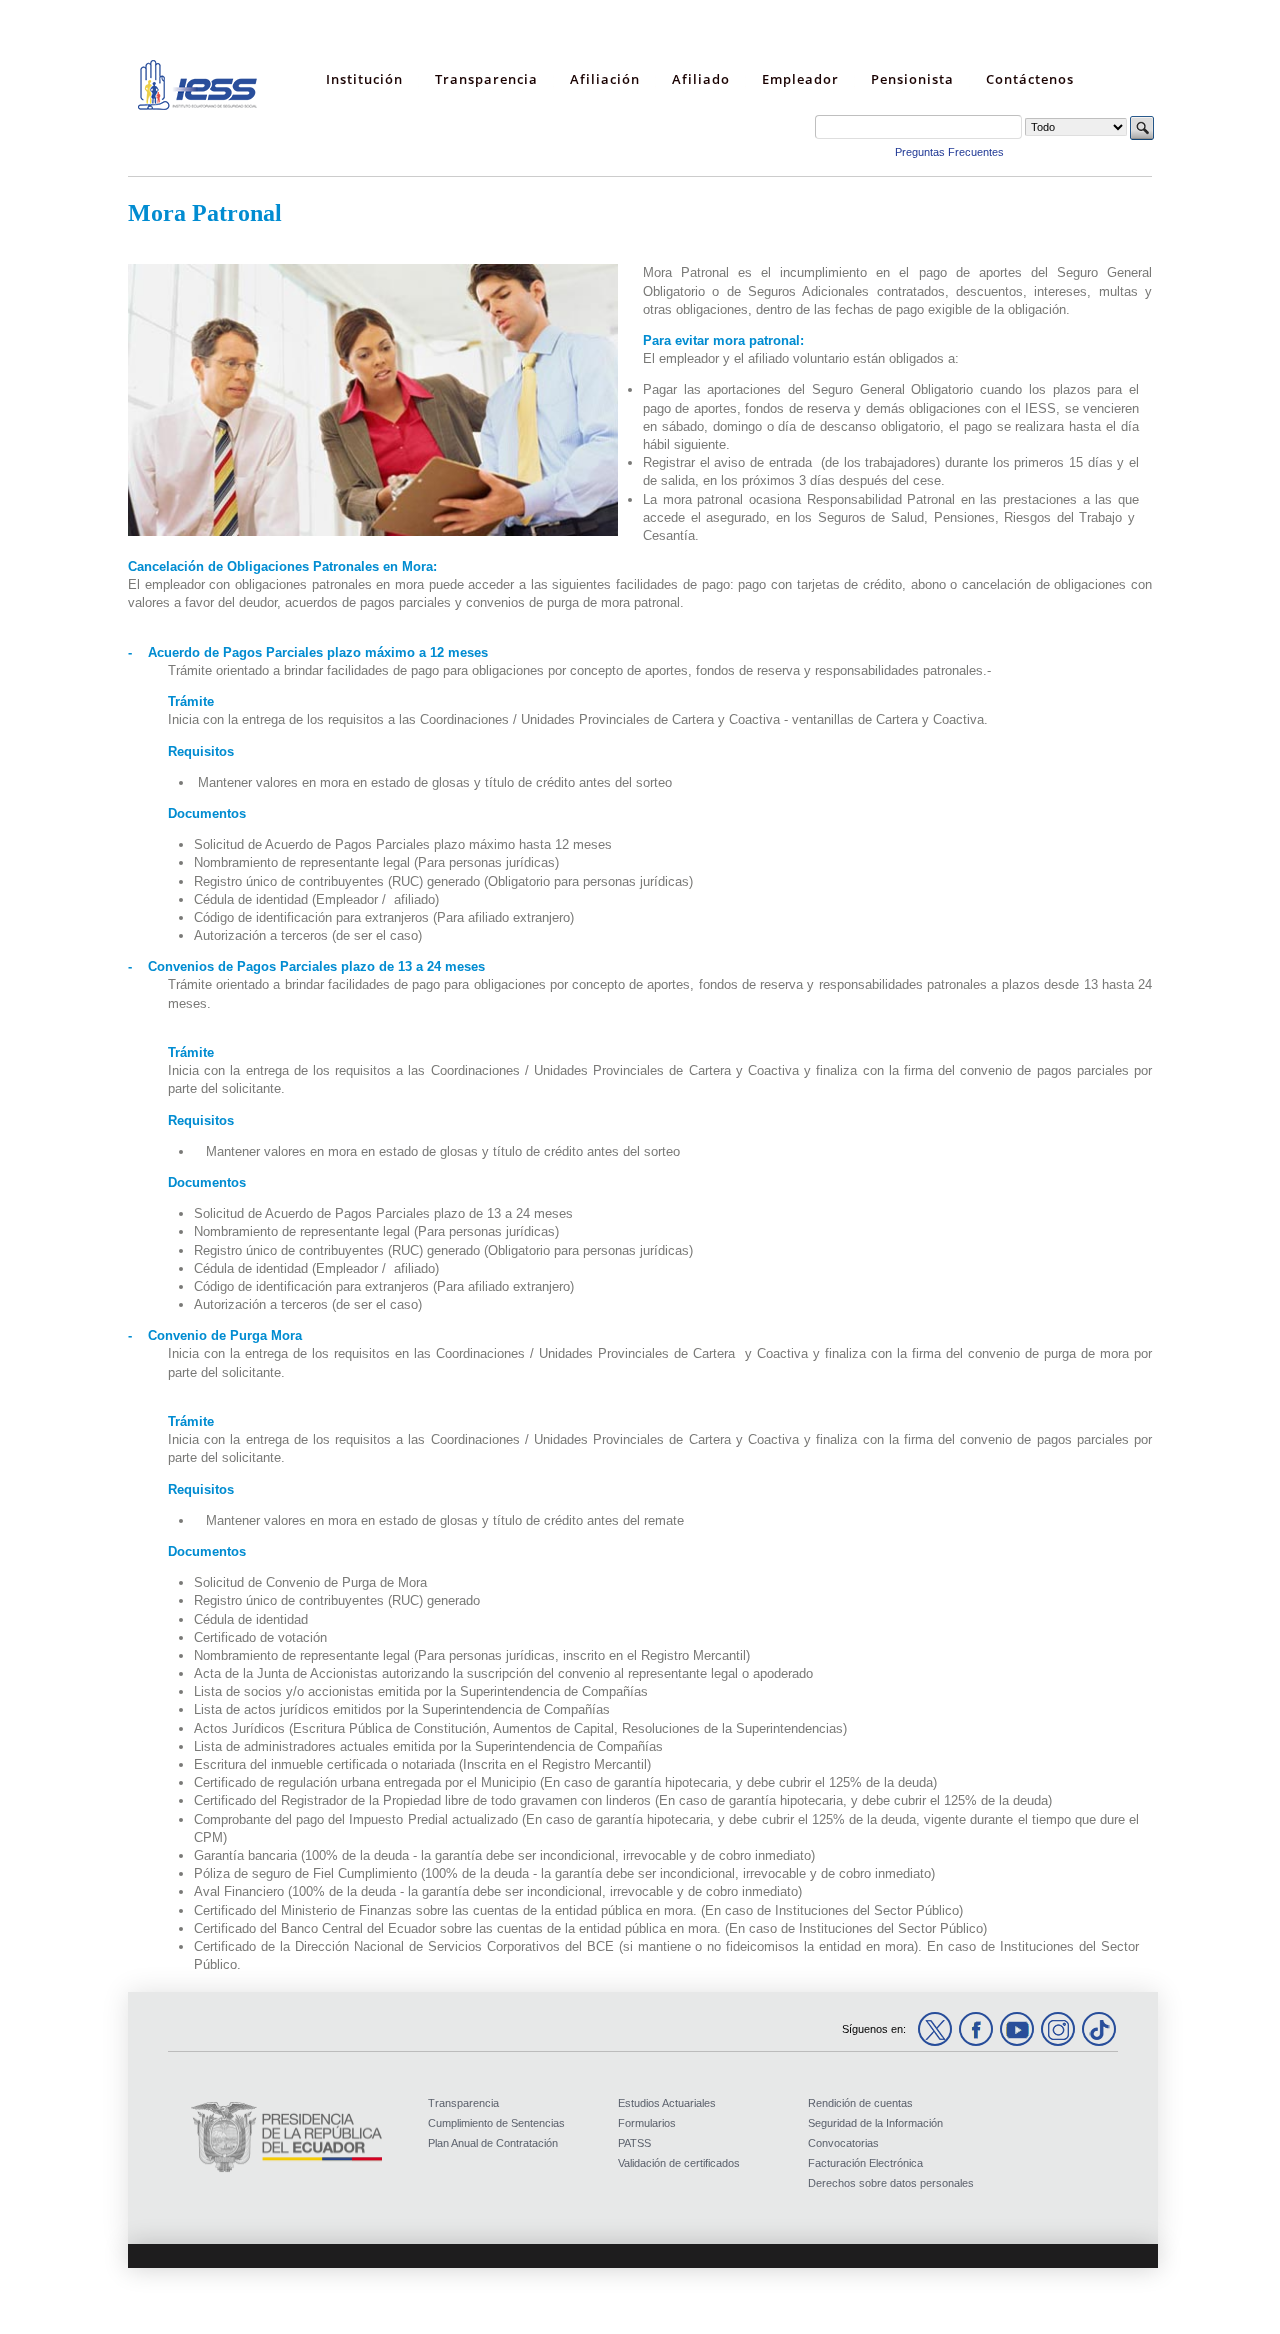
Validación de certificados (679, 2163)
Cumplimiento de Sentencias (496, 2123)
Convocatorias (843, 2143)
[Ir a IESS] (198, 106)
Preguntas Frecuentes (949, 152)
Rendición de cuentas (860, 2103)
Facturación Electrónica (865, 2163)
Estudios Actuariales (667, 2103)
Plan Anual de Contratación (493, 2143)
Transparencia (463, 2103)
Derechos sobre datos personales (891, 2183)
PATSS (634, 2143)
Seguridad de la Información (875, 2123)
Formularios (647, 2123)
